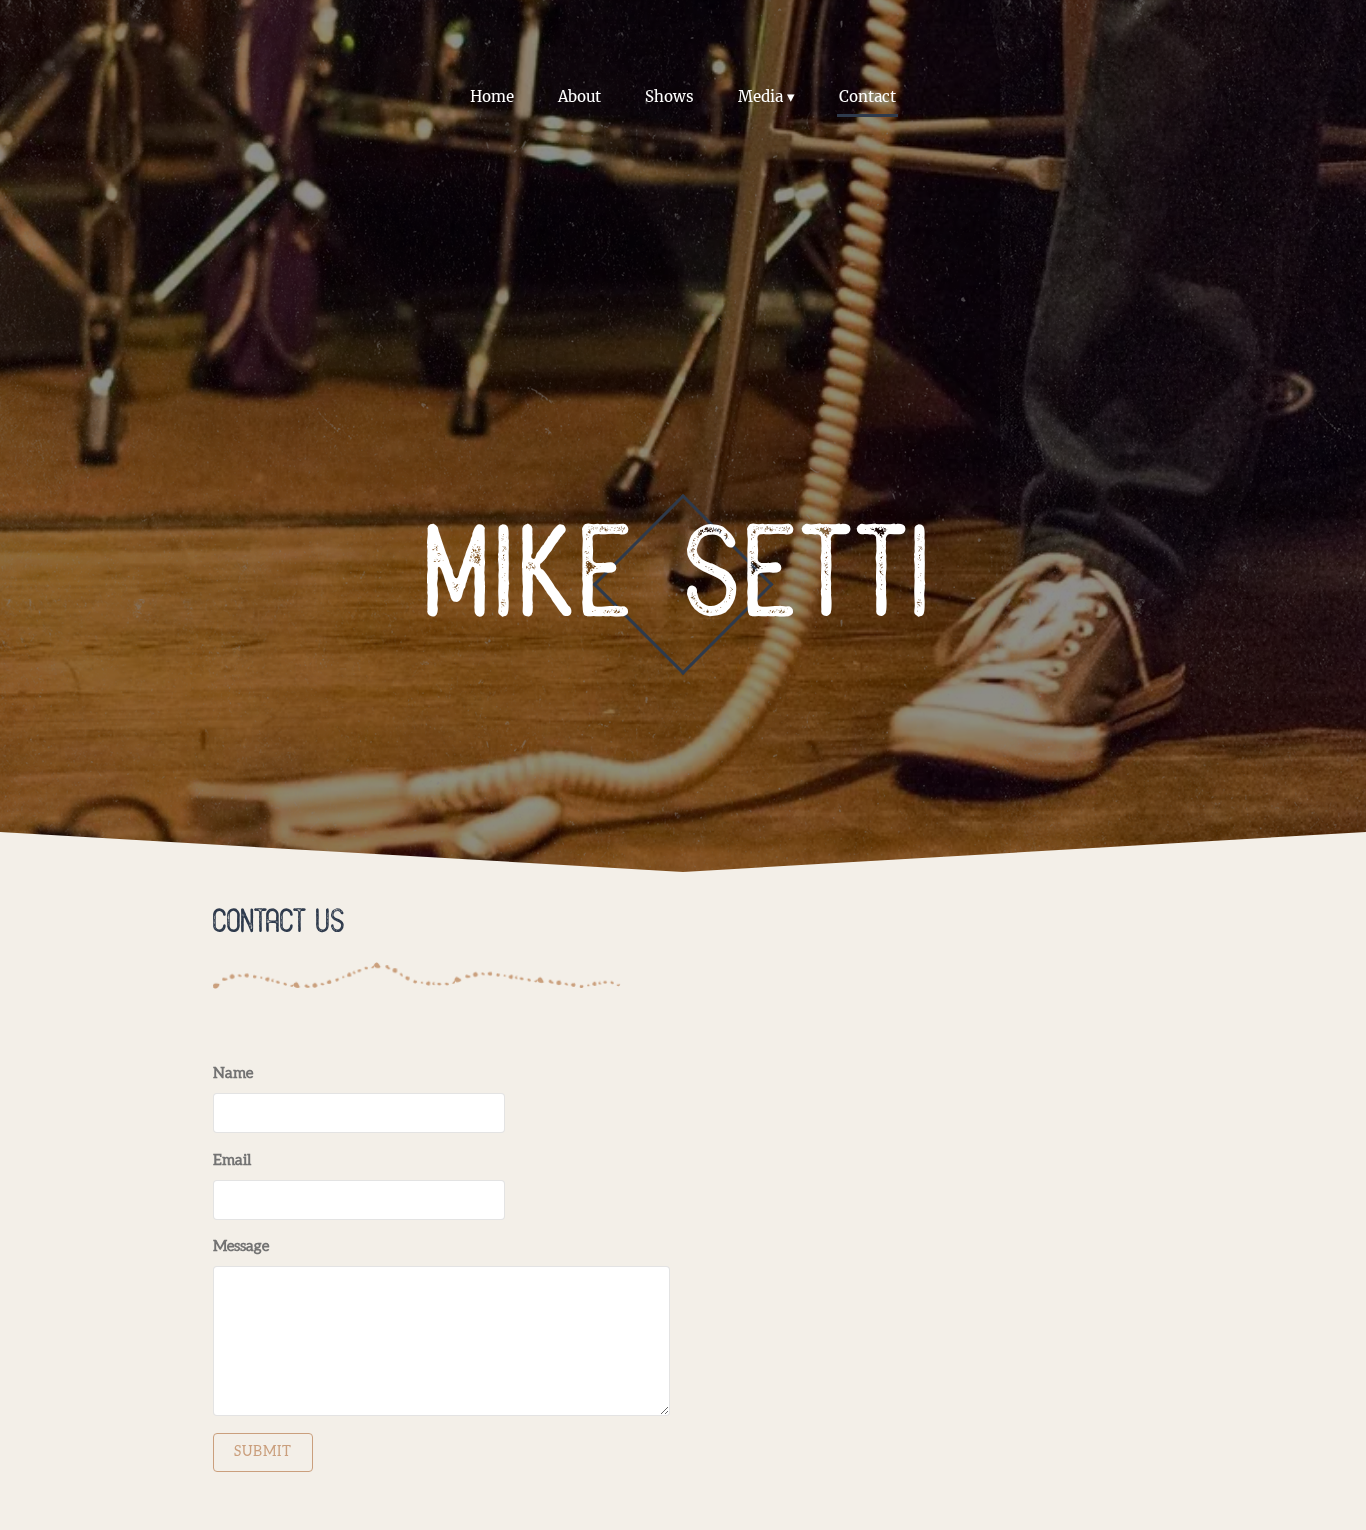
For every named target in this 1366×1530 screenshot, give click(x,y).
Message (241, 1246)
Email (232, 1160)
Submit (263, 1452)
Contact (867, 96)
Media (760, 96)
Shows (669, 96)
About (579, 96)
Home (492, 96)
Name (233, 1073)
